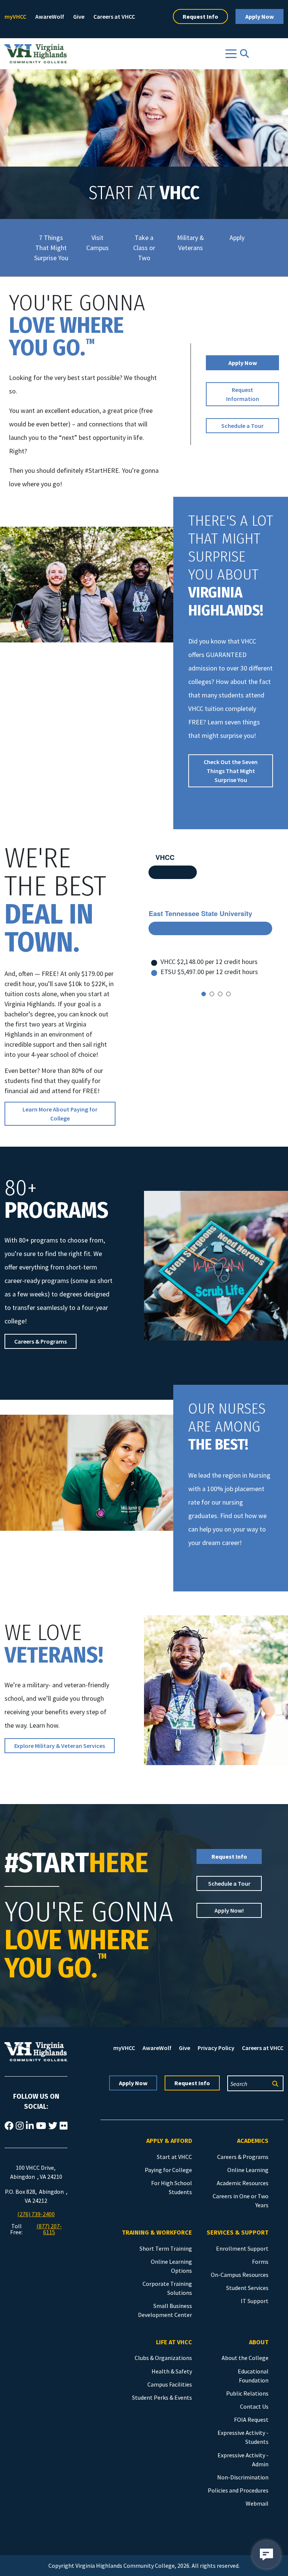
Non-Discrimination (243, 2477)
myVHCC (15, 16)
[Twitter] (53, 2126)
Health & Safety (172, 2371)
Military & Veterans (190, 243)
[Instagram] (20, 2126)
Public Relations (247, 2393)
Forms (260, 2262)
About (259, 2342)
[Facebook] (9, 2126)
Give (79, 16)
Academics (253, 2141)
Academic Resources (243, 2183)
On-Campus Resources (240, 2275)
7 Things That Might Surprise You (51, 248)
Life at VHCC (174, 2342)
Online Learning (248, 2170)
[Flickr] (64, 2126)
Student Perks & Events (162, 2397)
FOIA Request (251, 2420)
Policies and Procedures (238, 2490)
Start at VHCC (174, 2157)
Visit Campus (97, 243)
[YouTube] (41, 2126)
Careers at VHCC (114, 16)
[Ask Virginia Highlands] (266, 2554)
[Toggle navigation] (231, 54)
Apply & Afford (169, 2141)
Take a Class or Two (144, 248)
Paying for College (168, 2170)
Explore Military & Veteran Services (60, 1746)
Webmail (257, 2503)
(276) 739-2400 (36, 2214)
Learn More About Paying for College (60, 1114)
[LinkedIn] (30, 2126)
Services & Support (238, 2233)
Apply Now (259, 16)
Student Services (247, 2288)
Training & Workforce (157, 2233)
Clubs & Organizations (163, 2358)
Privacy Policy (216, 2048)
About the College (245, 2358)
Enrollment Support (242, 2248)
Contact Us (254, 2406)
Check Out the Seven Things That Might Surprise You (231, 771)
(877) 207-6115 (49, 2229)
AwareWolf (50, 16)
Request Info (200, 16)
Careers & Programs (40, 1341)
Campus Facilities (170, 2384)
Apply (237, 238)
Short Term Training (166, 2248)
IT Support (255, 2301)
